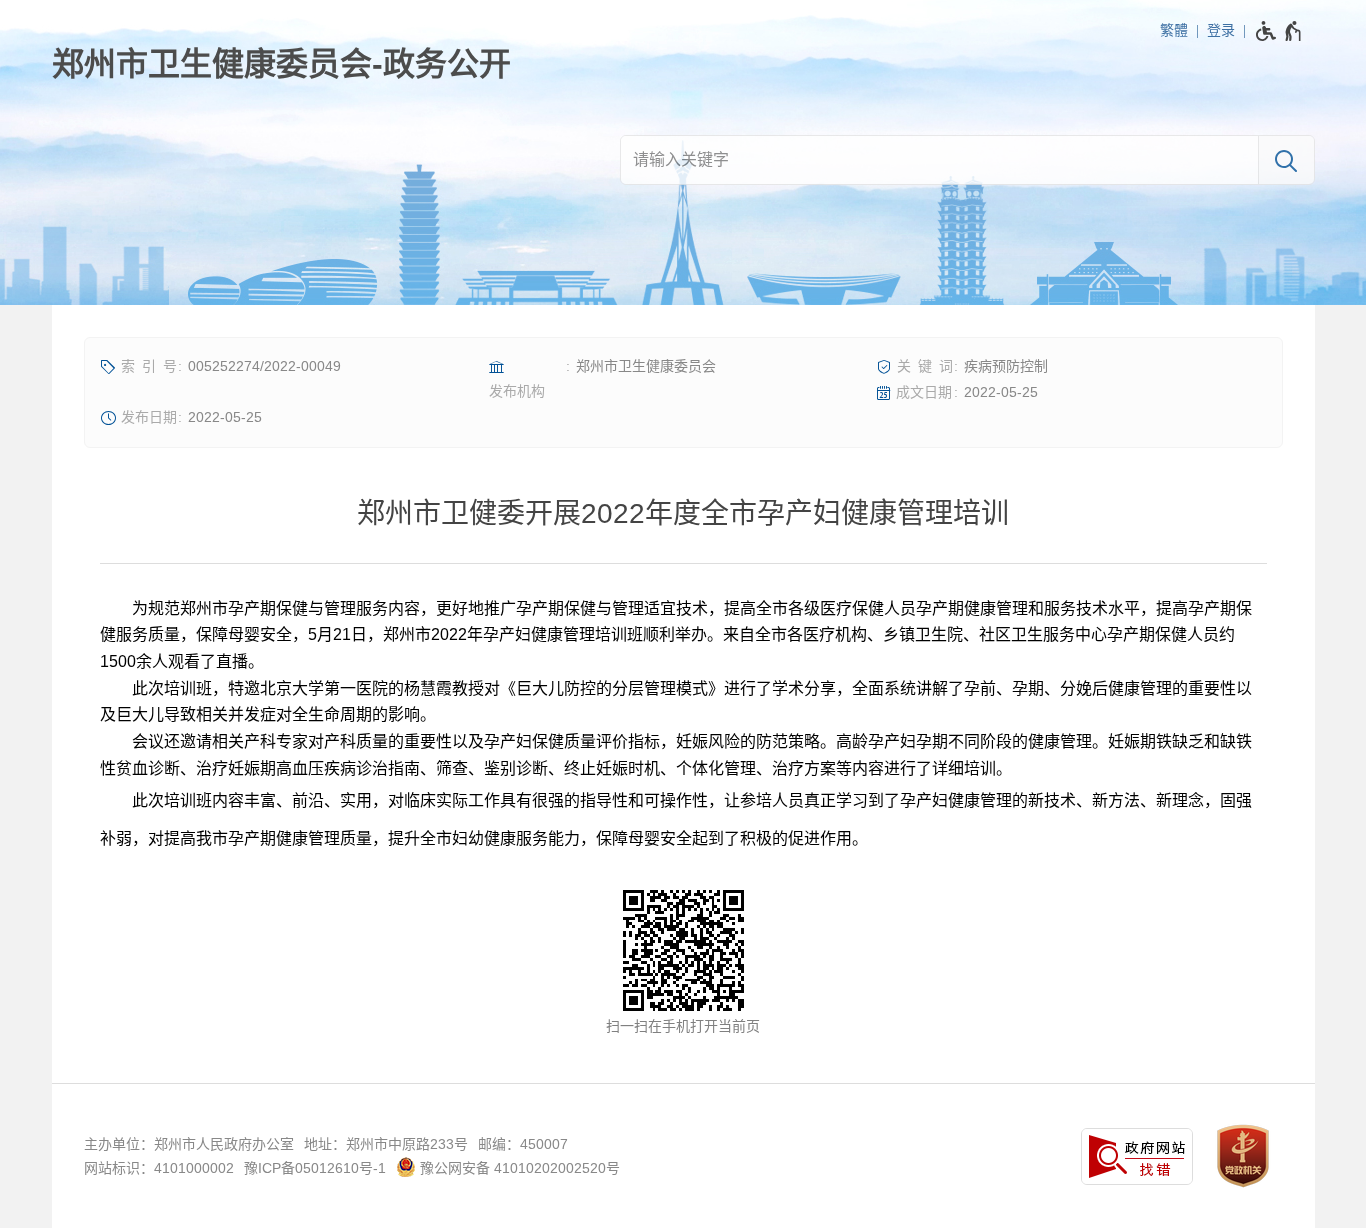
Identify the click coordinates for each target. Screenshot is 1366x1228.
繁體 (1174, 30)
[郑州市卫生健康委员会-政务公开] (281, 64)
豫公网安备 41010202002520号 (518, 1168)
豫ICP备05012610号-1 (315, 1168)
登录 (1221, 30)
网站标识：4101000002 (159, 1168)
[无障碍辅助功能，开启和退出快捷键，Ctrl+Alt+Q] (1279, 31)
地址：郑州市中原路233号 (386, 1144)
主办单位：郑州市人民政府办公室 (189, 1144)
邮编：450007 (523, 1144)
